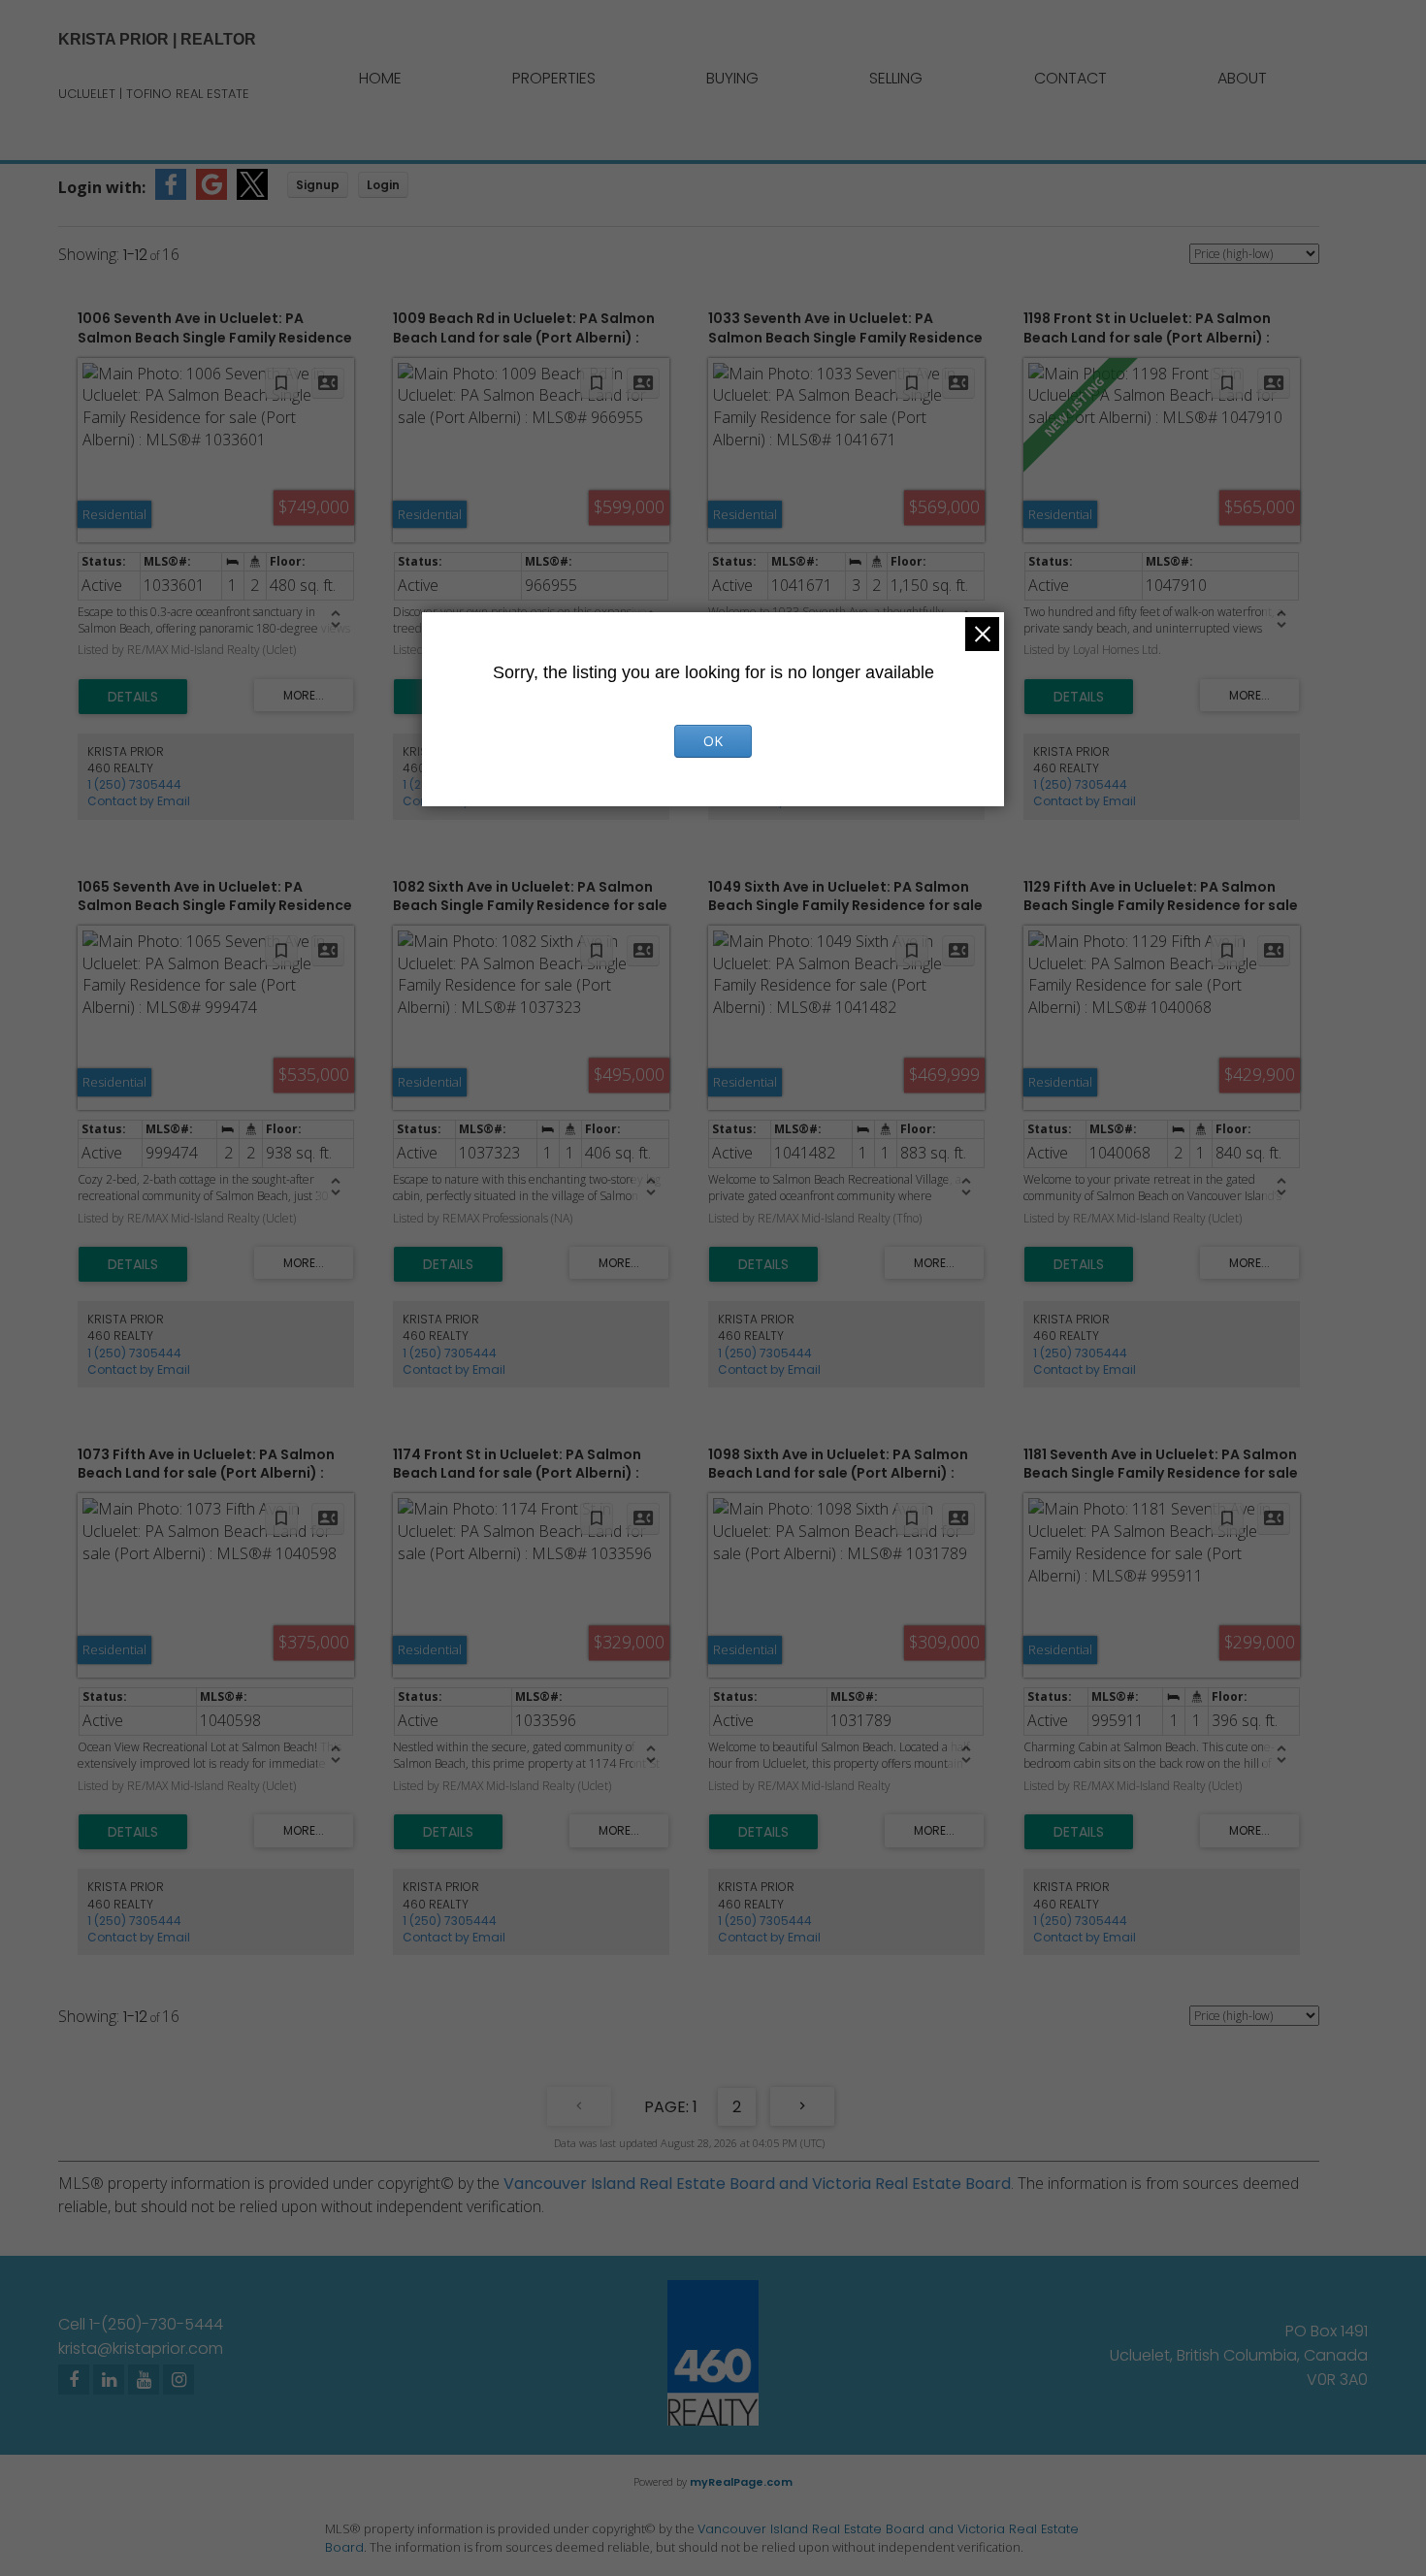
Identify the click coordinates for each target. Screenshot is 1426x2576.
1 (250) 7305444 (134, 784)
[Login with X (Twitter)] (252, 195)
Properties (554, 78)
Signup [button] (318, 185)
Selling (896, 78)
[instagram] (178, 2380)
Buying (732, 78)
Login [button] (383, 185)
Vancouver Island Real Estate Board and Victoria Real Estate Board (757, 2184)
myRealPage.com (741, 2482)
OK (713, 741)
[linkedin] (109, 2380)
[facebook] (74, 2380)
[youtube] (144, 2380)
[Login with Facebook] (171, 195)
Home (380, 78)
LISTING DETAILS (133, 697)
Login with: (102, 187)
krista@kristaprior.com (141, 2348)
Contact (1070, 78)
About (1242, 78)
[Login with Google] (211, 195)
